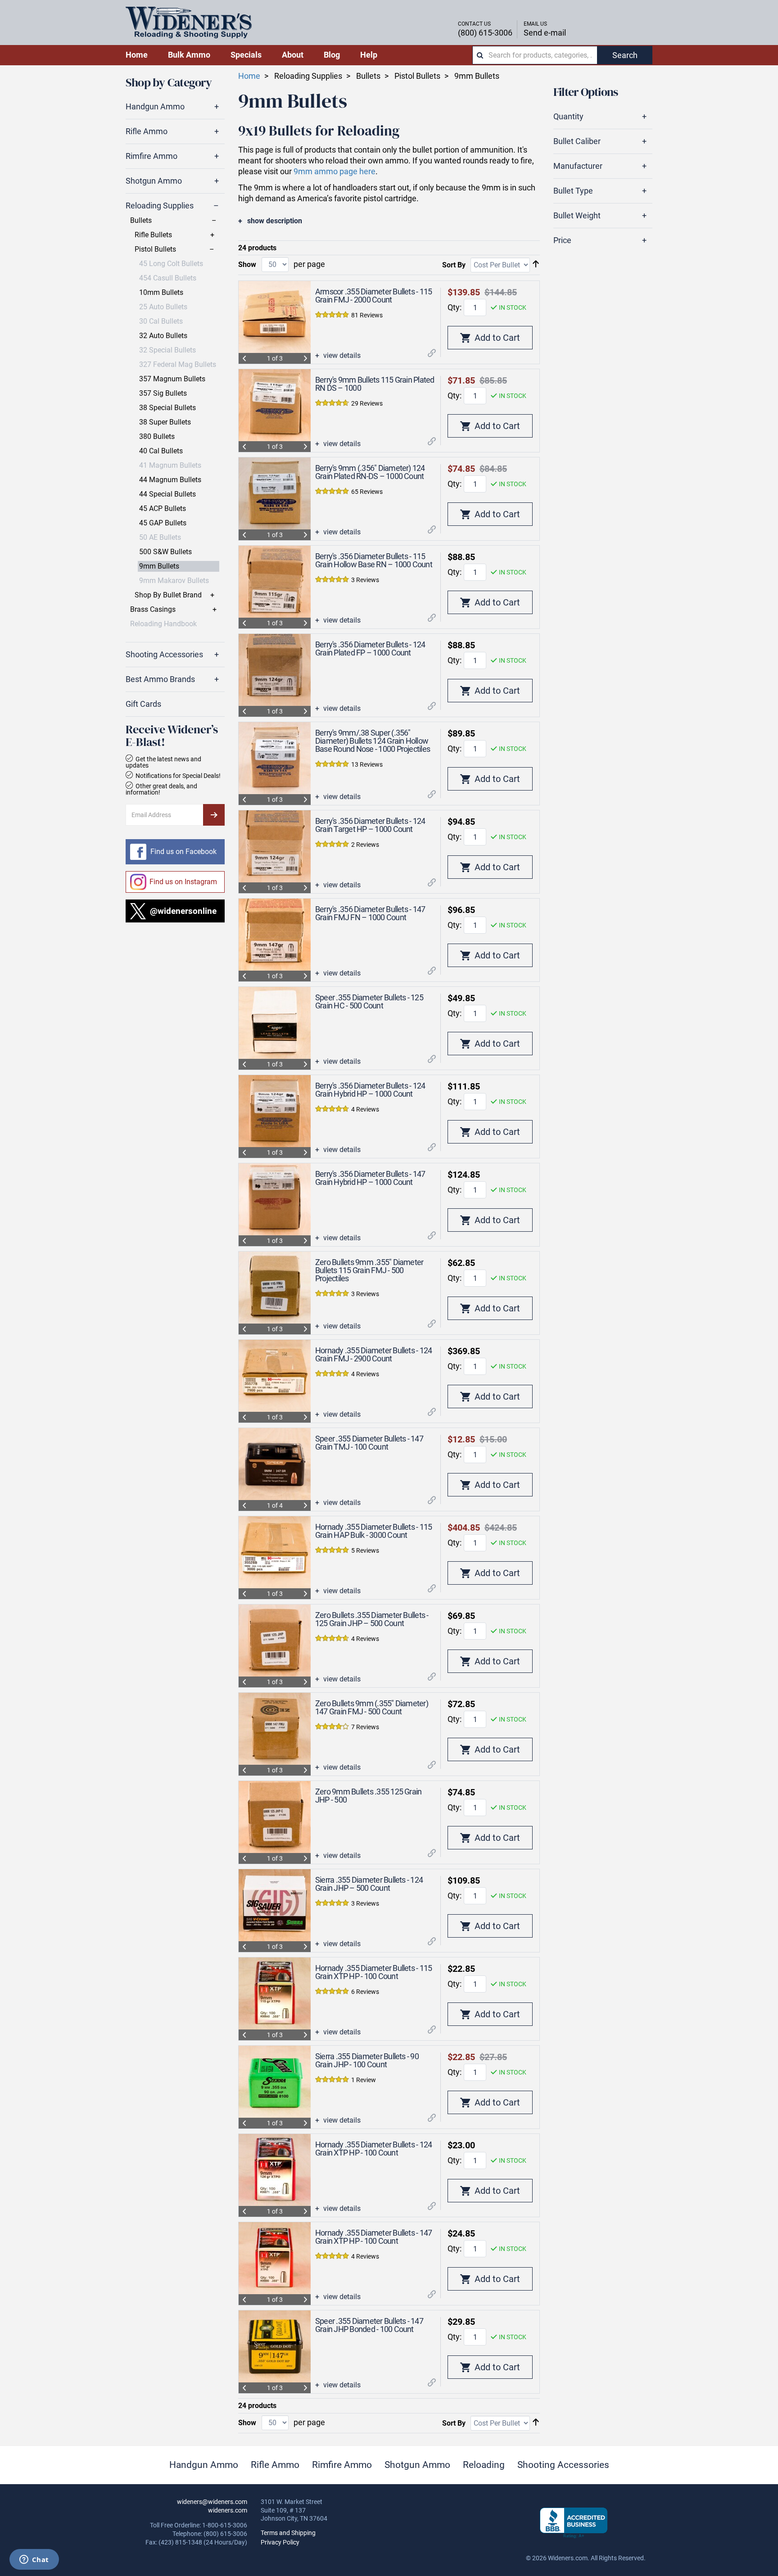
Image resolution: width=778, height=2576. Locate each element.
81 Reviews (367, 315)
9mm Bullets (159, 566)
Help (369, 55)
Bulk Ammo (189, 55)
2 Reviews (365, 845)
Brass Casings (153, 610)
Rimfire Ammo (152, 156)
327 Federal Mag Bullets (178, 365)
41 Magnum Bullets (170, 465)
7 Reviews (365, 1727)
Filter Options (586, 92)
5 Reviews (365, 1550)
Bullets (141, 221)
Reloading (484, 2465)
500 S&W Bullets (165, 552)
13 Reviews (367, 764)
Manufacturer (578, 166)
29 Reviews (367, 403)
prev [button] (244, 358)
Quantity (568, 117)
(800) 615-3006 (485, 33)
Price (562, 240)
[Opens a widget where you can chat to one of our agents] (34, 2560)
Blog (332, 55)
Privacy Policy (280, 2542)
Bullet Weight (577, 216)
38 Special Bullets (167, 408)
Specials (246, 55)
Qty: (455, 307)
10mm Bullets (161, 293)
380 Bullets (157, 437)
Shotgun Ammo (154, 181)
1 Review (364, 2080)
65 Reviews (367, 492)
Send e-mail (545, 33)
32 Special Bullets (167, 350)
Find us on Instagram (183, 882)
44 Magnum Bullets (170, 480)
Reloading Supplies (160, 206)
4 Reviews (365, 1109)
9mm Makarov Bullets (174, 581)
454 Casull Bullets (168, 278)
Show (247, 264)
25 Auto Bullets (163, 307)
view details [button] (341, 356)
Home (249, 76)
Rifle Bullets (153, 235)
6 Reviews (365, 1992)
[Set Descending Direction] (536, 264)
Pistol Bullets (155, 249)
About (293, 55)
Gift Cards (143, 704)
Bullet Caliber (577, 141)
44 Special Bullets (167, 494)
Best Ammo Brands (160, 679)
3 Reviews (365, 580)
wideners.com (228, 2510)
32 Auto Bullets (163, 336)
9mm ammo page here (335, 171)
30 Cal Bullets (161, 321)
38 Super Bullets (165, 422)
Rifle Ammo (147, 131)
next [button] (305, 358)
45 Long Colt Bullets (171, 264)
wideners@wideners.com (212, 2502)
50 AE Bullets (160, 538)
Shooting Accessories (164, 655)
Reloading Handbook (163, 624)
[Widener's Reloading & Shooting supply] (189, 23)
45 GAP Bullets (163, 523)
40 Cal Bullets (161, 451)
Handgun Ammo (155, 107)
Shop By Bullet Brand (168, 595)
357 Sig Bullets (163, 393)
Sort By (454, 265)
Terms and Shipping (288, 2533)
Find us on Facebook (183, 852)
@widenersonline (183, 911)
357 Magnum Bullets (172, 379)
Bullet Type (573, 191)
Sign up (214, 815)
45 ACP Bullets (163, 509)
